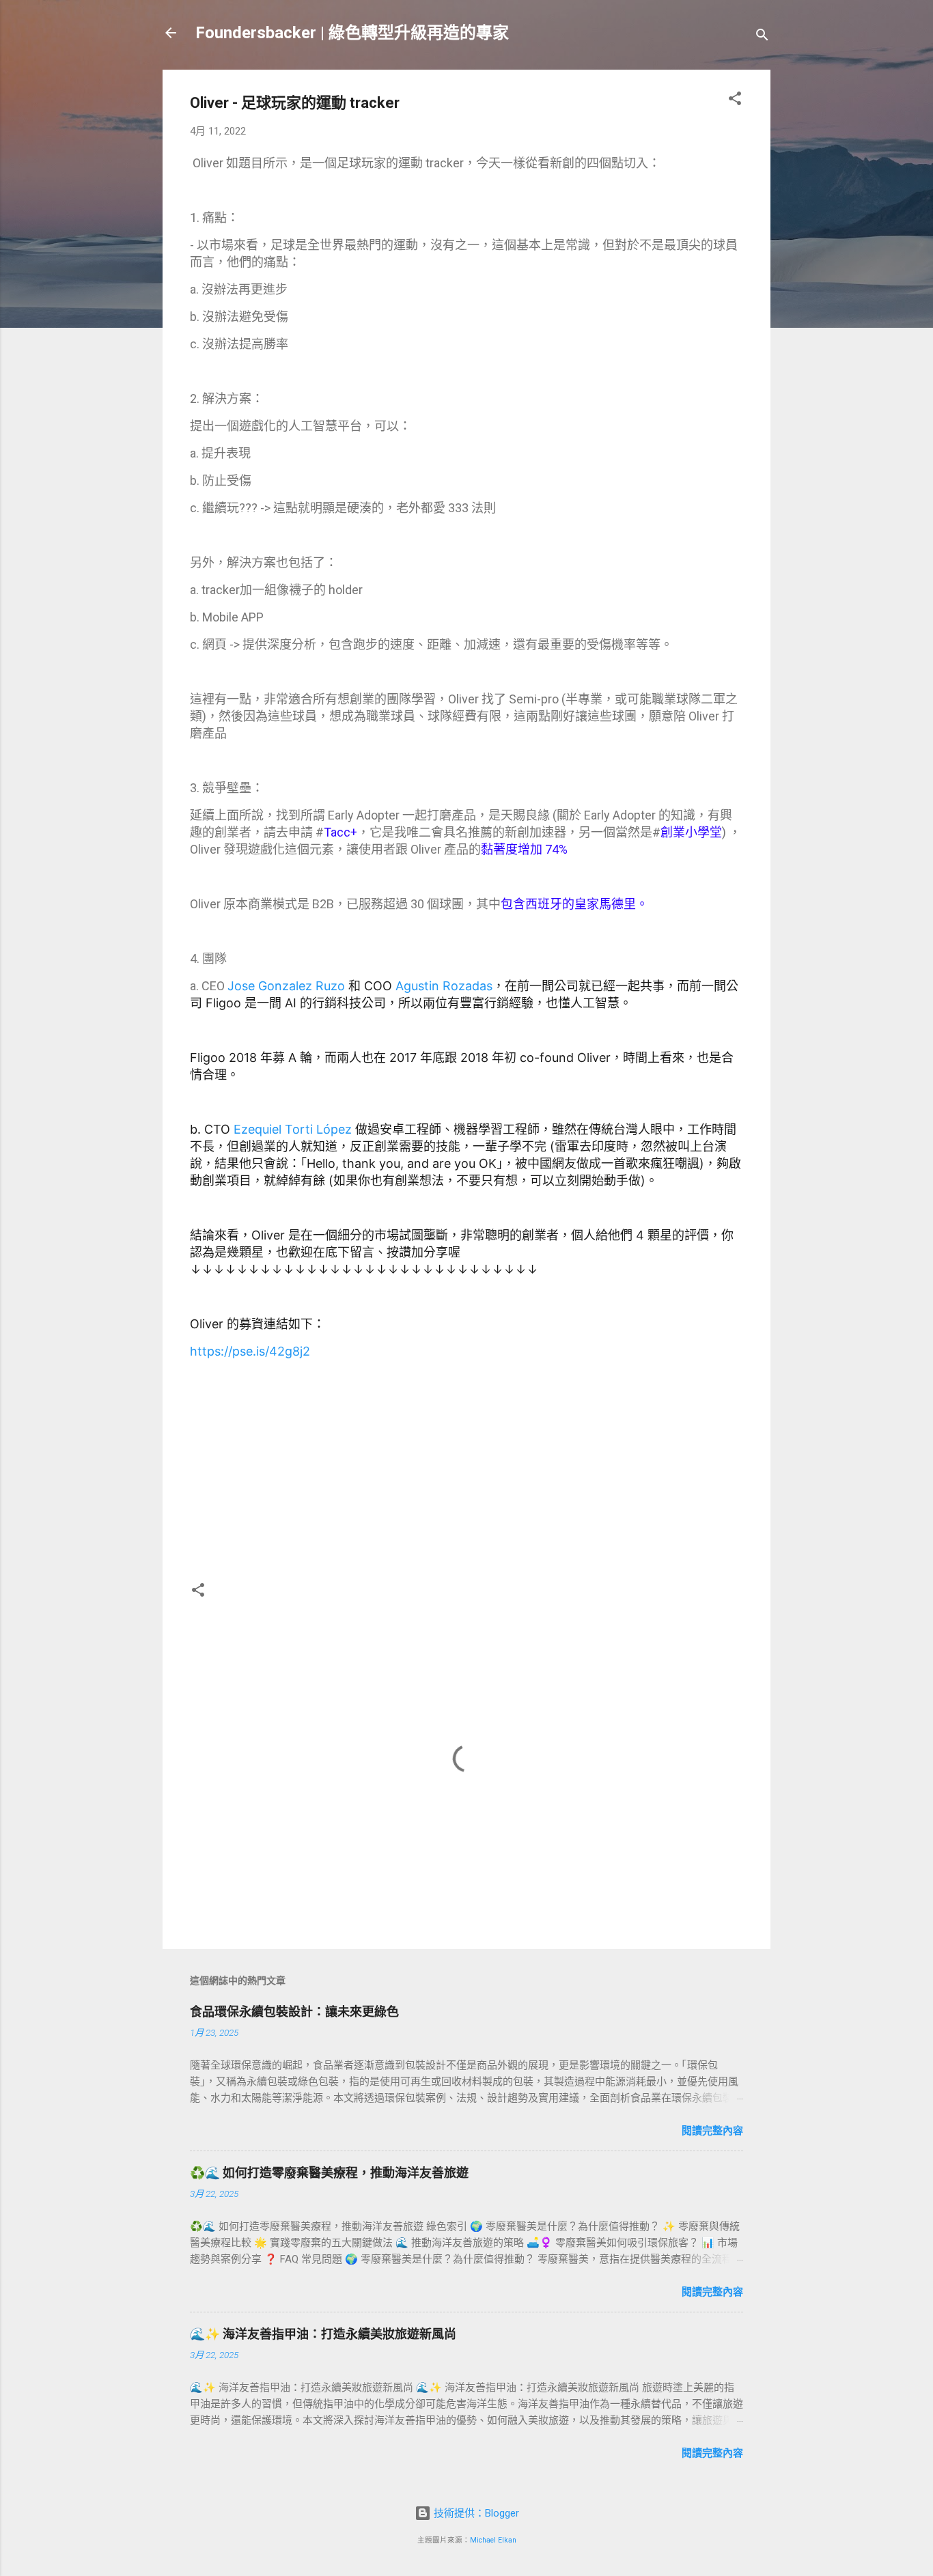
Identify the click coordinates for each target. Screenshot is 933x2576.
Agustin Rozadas (444, 986)
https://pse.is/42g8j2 (250, 1351)
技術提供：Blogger (475, 2513)
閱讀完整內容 (712, 2131)
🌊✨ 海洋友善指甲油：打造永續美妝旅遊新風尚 (323, 2334)
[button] (735, 101)
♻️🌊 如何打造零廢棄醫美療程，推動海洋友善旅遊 (329, 2173)
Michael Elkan (493, 2540)
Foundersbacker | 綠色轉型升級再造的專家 (352, 33)
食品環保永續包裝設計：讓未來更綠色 (294, 2012)
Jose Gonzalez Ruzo (286, 986)
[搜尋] (762, 37)
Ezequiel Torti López (293, 1129)
